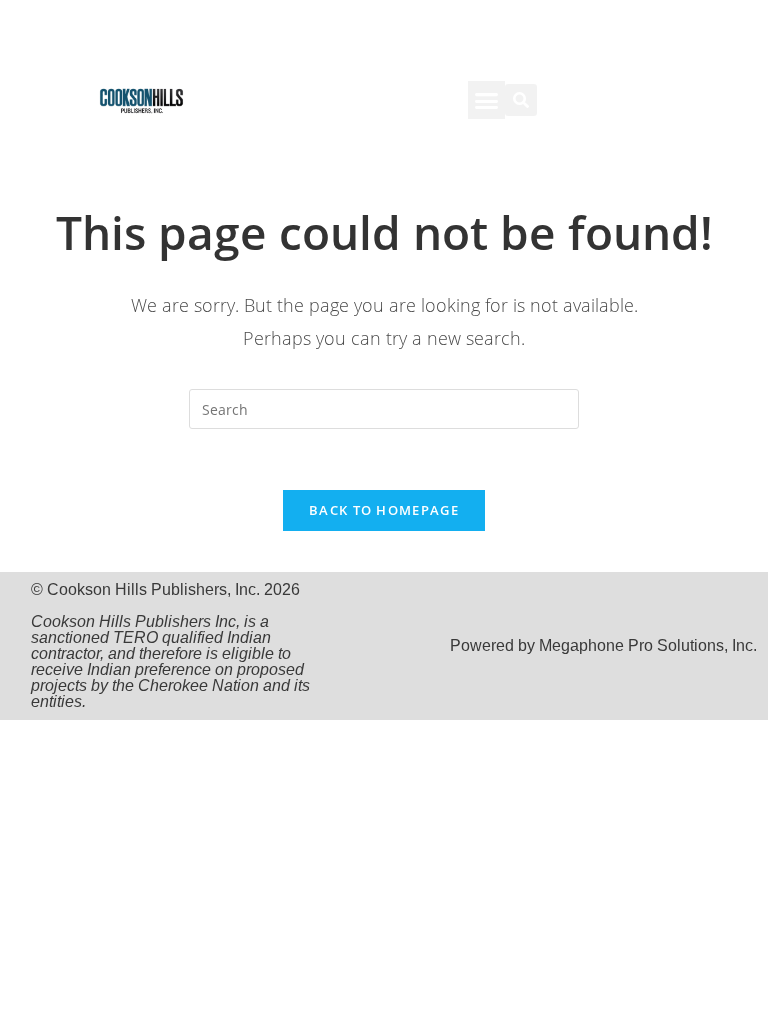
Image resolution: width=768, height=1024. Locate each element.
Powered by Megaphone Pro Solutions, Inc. (603, 645)
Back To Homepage (384, 510)
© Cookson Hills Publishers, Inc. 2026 (170, 645)
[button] (487, 100)
